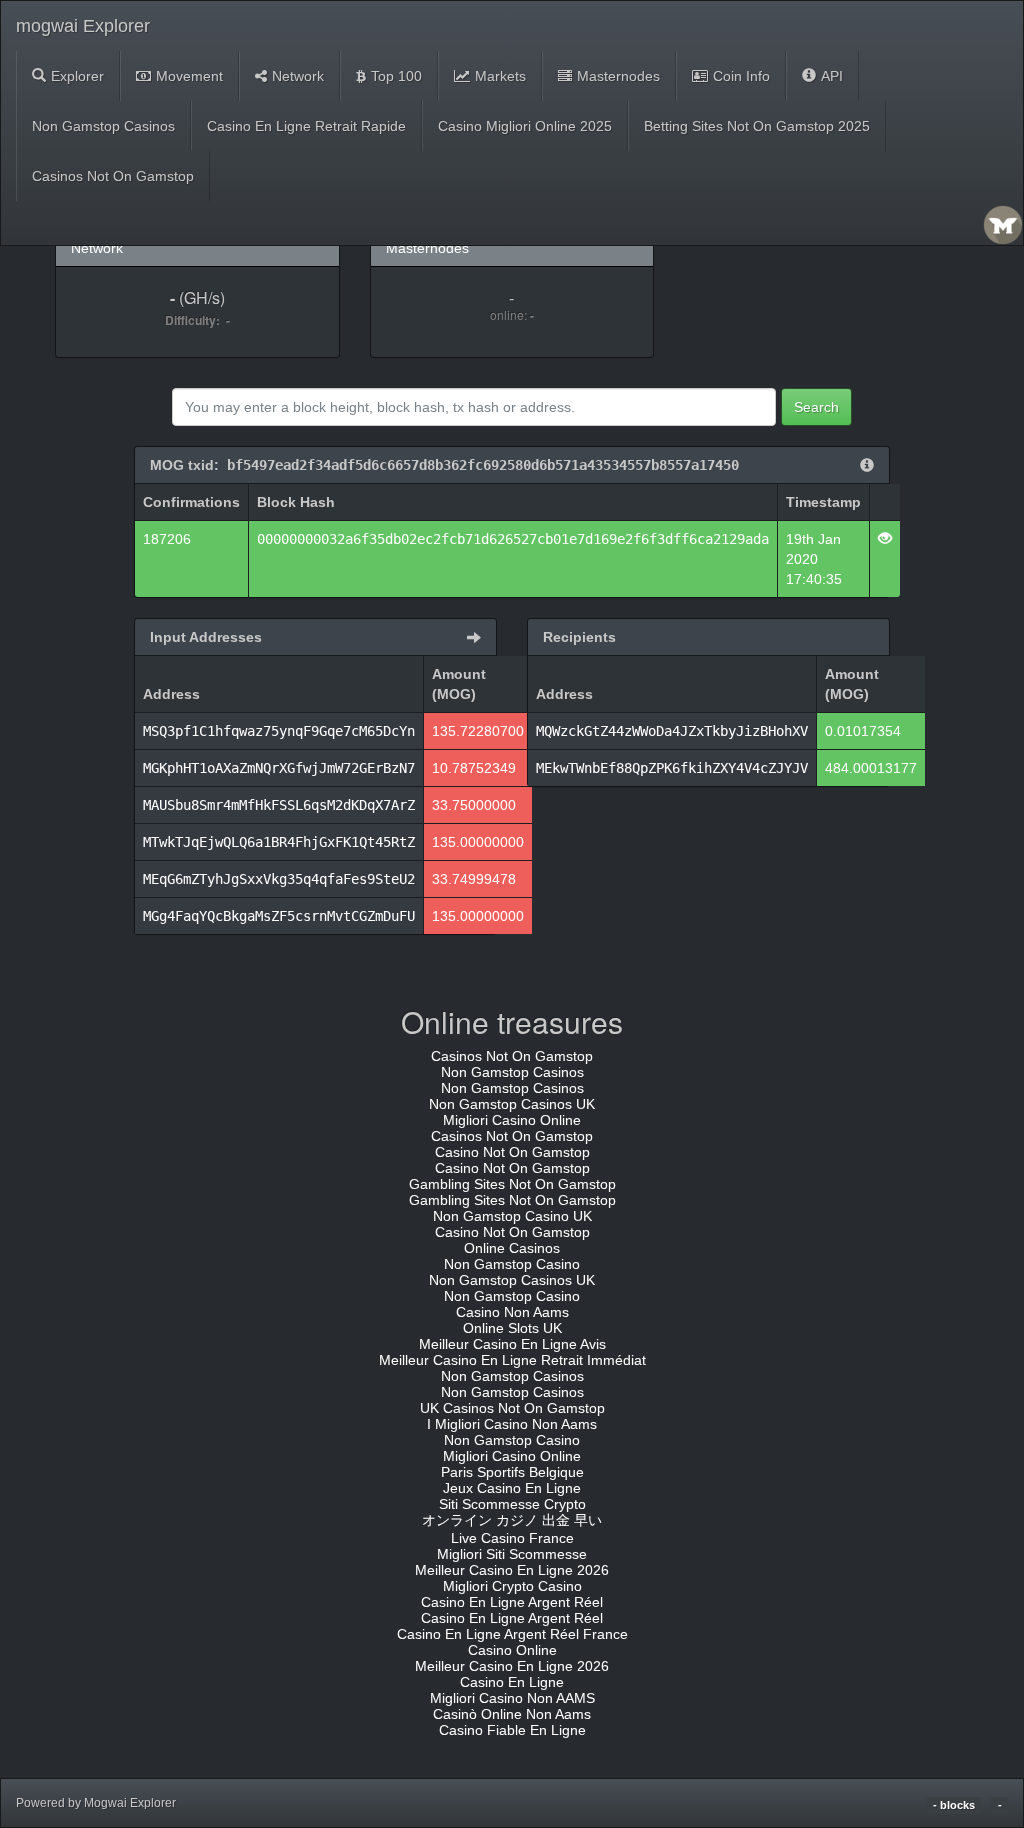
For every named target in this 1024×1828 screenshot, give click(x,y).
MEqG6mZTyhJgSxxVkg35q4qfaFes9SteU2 (279, 879)
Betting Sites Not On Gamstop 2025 (757, 126)
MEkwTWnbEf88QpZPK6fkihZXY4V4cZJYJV (672, 768)
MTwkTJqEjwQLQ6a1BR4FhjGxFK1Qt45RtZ (279, 842)
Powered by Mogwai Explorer (96, 1803)
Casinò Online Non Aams (512, 1714)
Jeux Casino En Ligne (512, 1488)
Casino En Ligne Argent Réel (512, 1602)
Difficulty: (195, 320)
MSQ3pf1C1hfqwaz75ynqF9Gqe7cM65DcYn (279, 731)
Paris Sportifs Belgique (512, 1472)
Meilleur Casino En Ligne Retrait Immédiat (512, 1360)
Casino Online (512, 1650)
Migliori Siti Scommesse (512, 1554)
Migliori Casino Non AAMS (512, 1698)
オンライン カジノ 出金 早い (512, 1520)
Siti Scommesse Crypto (512, 1504)
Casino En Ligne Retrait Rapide (306, 126)
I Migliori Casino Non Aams (512, 1424)
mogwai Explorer (83, 26)
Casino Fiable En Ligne (512, 1730)
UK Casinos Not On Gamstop (512, 1408)
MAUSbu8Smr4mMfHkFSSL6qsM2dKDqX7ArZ (279, 805)
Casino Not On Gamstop (512, 1152)
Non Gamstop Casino (512, 1264)
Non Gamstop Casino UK (512, 1216)
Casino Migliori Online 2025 (525, 126)
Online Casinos (512, 1248)
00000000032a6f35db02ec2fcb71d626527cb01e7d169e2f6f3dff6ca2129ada (513, 539)
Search (816, 407)
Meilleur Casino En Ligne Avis (512, 1344)
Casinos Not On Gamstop (113, 176)
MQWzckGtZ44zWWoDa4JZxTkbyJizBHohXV (672, 731)
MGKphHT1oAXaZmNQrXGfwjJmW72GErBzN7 (279, 768)
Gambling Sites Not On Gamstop (512, 1184)
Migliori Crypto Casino (512, 1586)
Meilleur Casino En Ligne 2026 (512, 1570)
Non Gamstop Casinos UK (512, 1104)
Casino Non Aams (512, 1312)
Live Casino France (512, 1538)
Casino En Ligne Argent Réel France (512, 1634)
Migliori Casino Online (512, 1120)
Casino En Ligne (512, 1682)
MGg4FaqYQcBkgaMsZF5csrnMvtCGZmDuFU (279, 916)
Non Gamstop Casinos (103, 126)
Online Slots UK (512, 1328)
